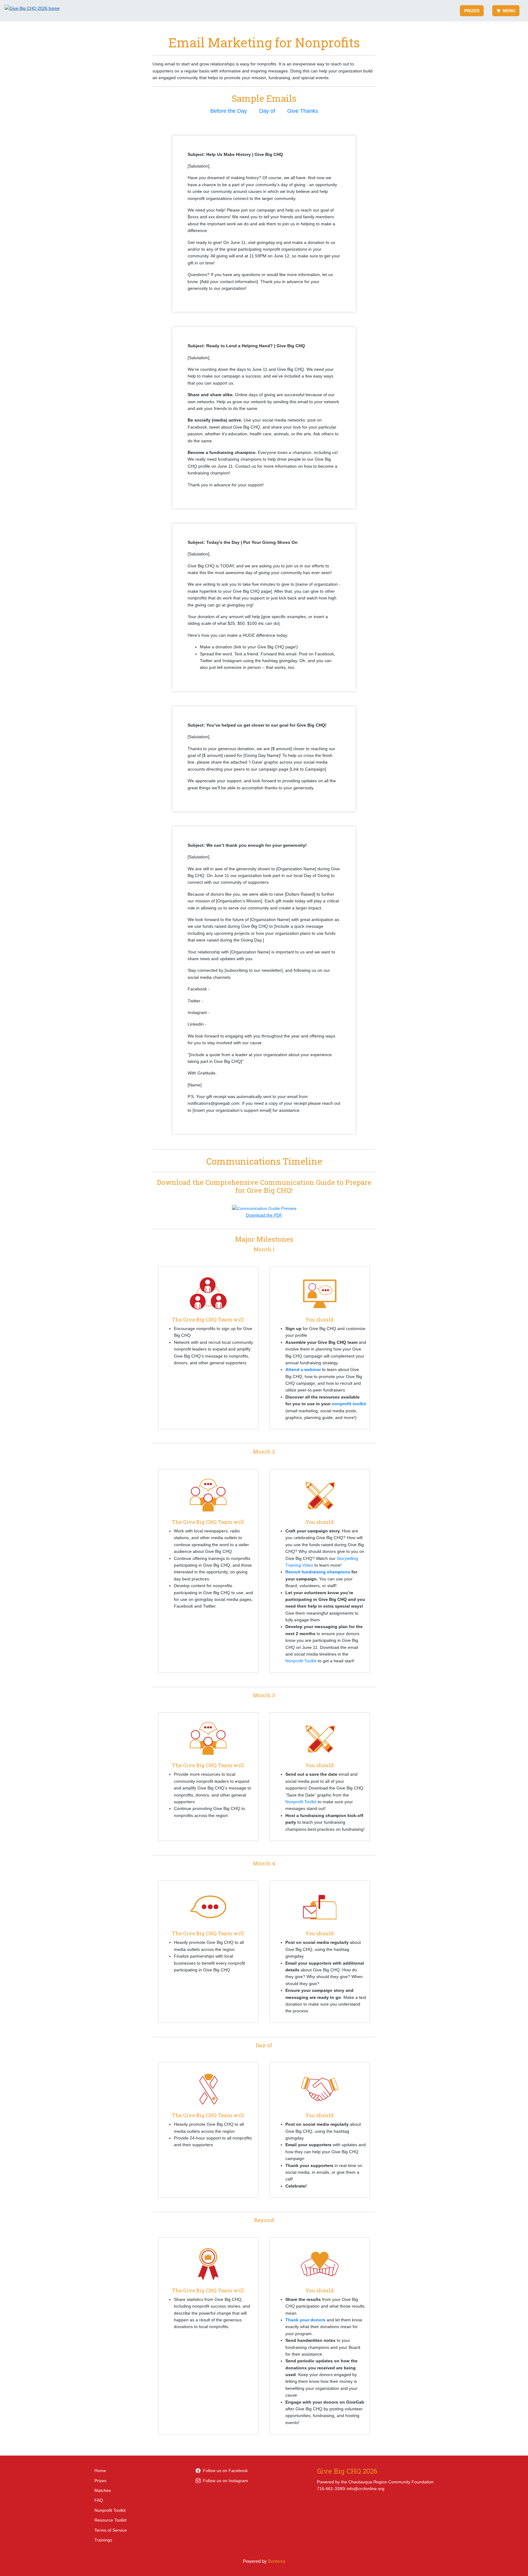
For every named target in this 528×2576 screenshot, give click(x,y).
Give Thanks (303, 111)
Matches (103, 2490)
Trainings (103, 2540)
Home (100, 2471)
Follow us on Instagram (226, 2481)
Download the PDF (264, 1215)
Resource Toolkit (110, 2520)
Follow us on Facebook (225, 2471)
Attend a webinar (303, 1369)
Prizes (472, 11)
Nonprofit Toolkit (301, 1661)
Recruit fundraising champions (318, 1572)
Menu (509, 11)
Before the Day (229, 111)
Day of (267, 111)
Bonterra (277, 2561)
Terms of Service (111, 2530)
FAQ (99, 2500)
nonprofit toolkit (349, 1404)
